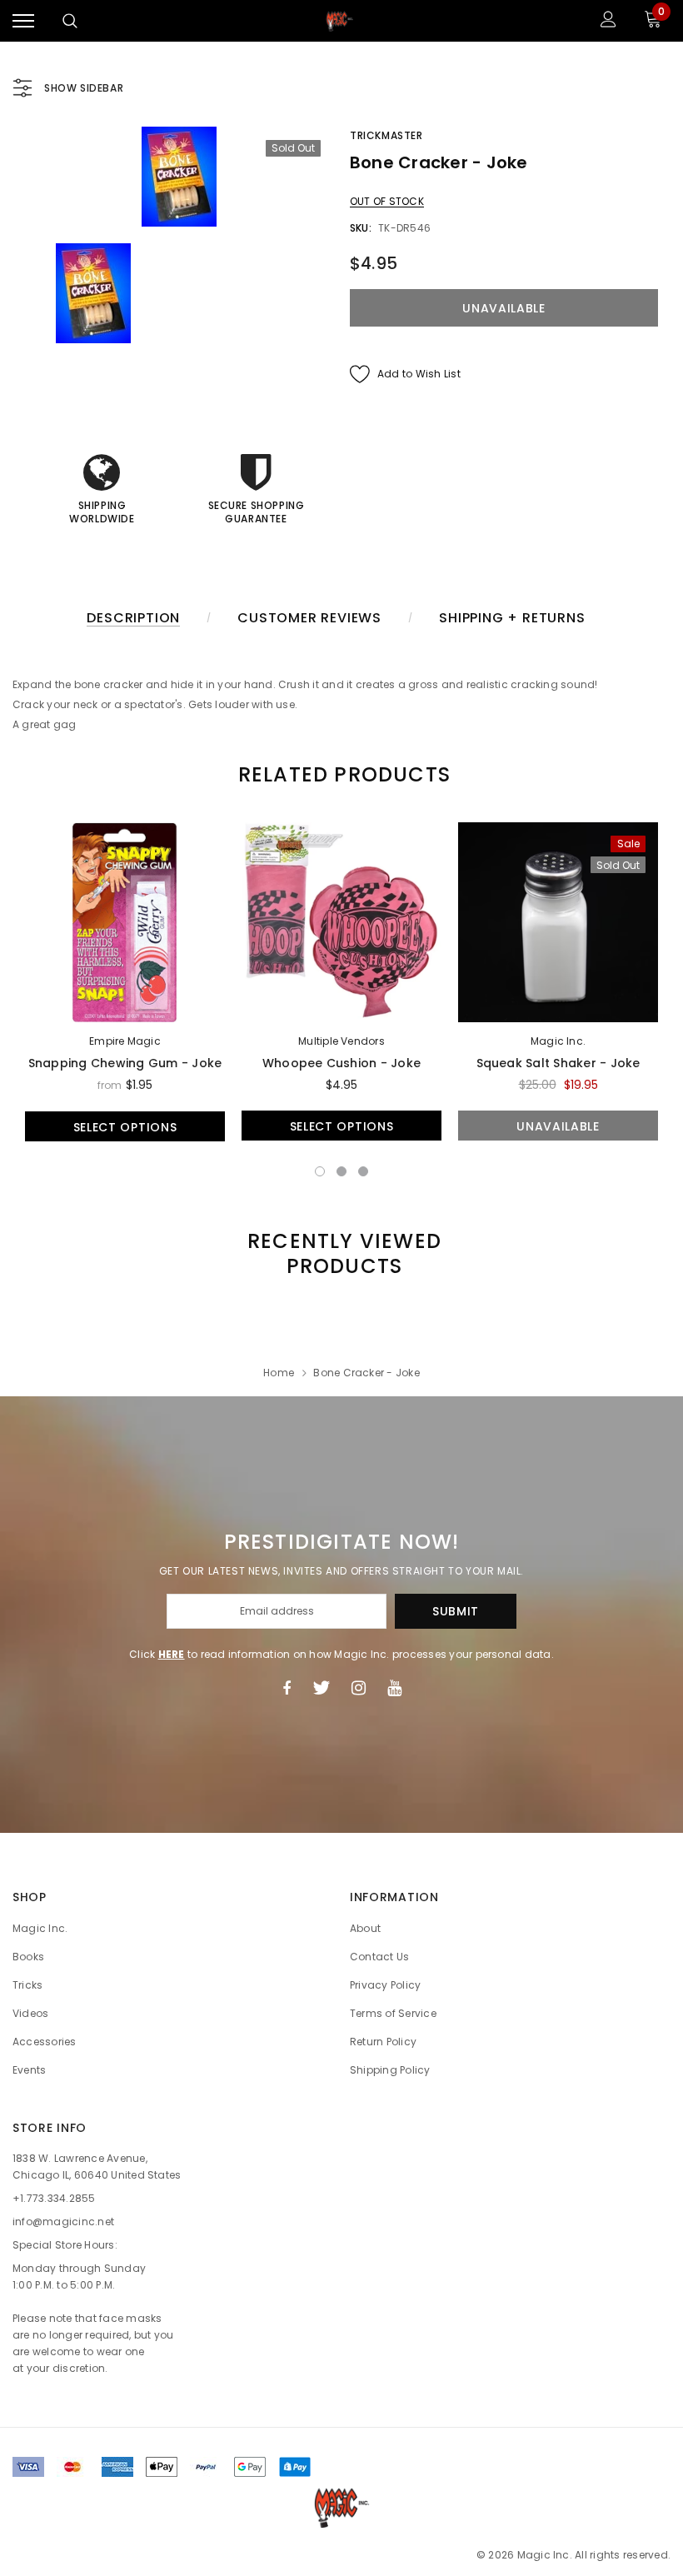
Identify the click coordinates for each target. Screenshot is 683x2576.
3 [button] (363, 1171)
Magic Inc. (558, 1041)
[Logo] (340, 21)
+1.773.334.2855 (54, 2198)
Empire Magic (125, 1041)
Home (279, 1373)
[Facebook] (287, 1688)
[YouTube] (394, 1688)
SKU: (361, 228)
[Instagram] (359, 1688)
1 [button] (320, 1171)
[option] (179, 177)
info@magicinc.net (63, 2222)
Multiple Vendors (341, 1041)
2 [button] (341, 1171)
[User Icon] (608, 21)
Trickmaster (386, 135)
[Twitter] (321, 1688)
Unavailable (558, 1126)
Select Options (125, 1127)
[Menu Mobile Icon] (23, 21)
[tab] (341, 774)
